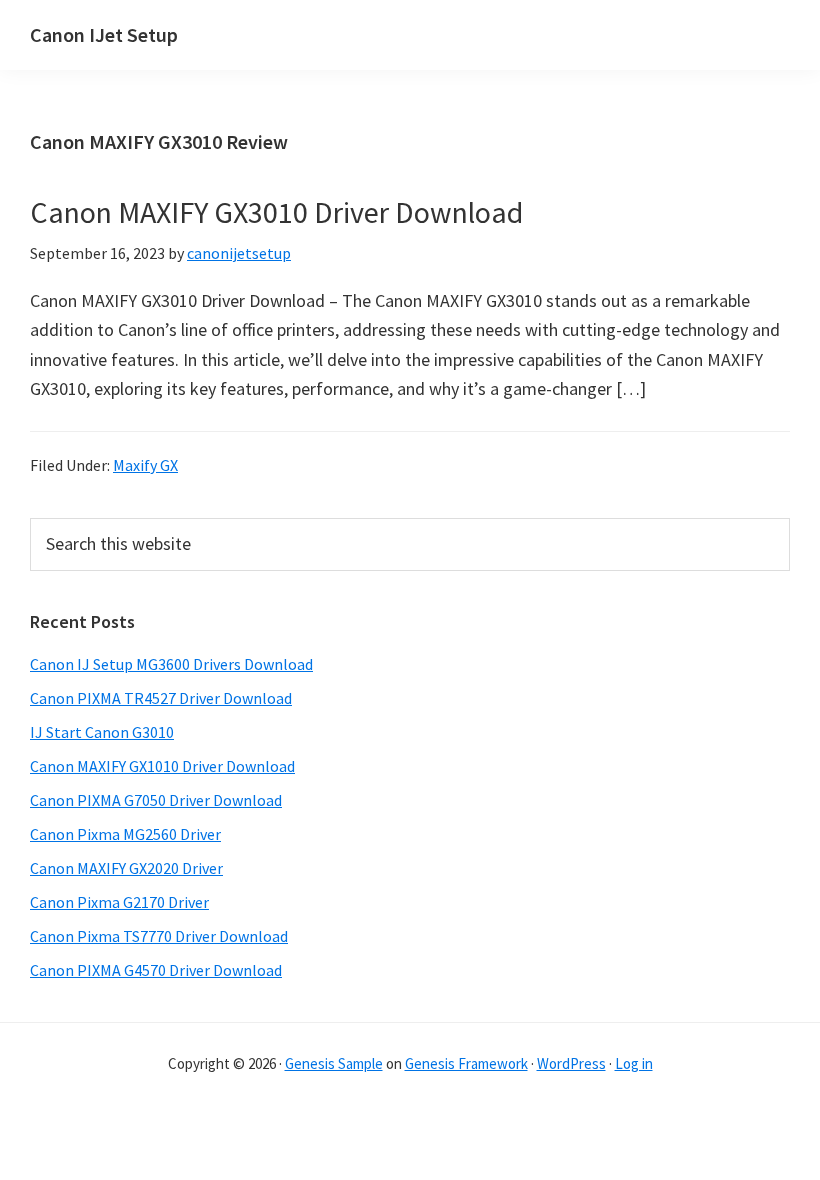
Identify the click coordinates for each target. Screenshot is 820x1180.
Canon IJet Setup (104, 34)
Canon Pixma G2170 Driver (119, 902)
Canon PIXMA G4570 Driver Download (156, 970)
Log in (634, 1063)
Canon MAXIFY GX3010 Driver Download (276, 212)
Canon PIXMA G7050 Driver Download (156, 800)
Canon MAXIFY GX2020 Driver (126, 868)
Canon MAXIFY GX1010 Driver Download (162, 766)
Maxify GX (145, 465)
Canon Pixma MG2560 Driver (125, 834)
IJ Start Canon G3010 (102, 732)
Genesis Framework (466, 1063)
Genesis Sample (334, 1063)
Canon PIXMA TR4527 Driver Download (161, 698)
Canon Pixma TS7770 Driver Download (159, 936)
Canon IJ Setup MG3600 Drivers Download (171, 664)
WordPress (571, 1063)
